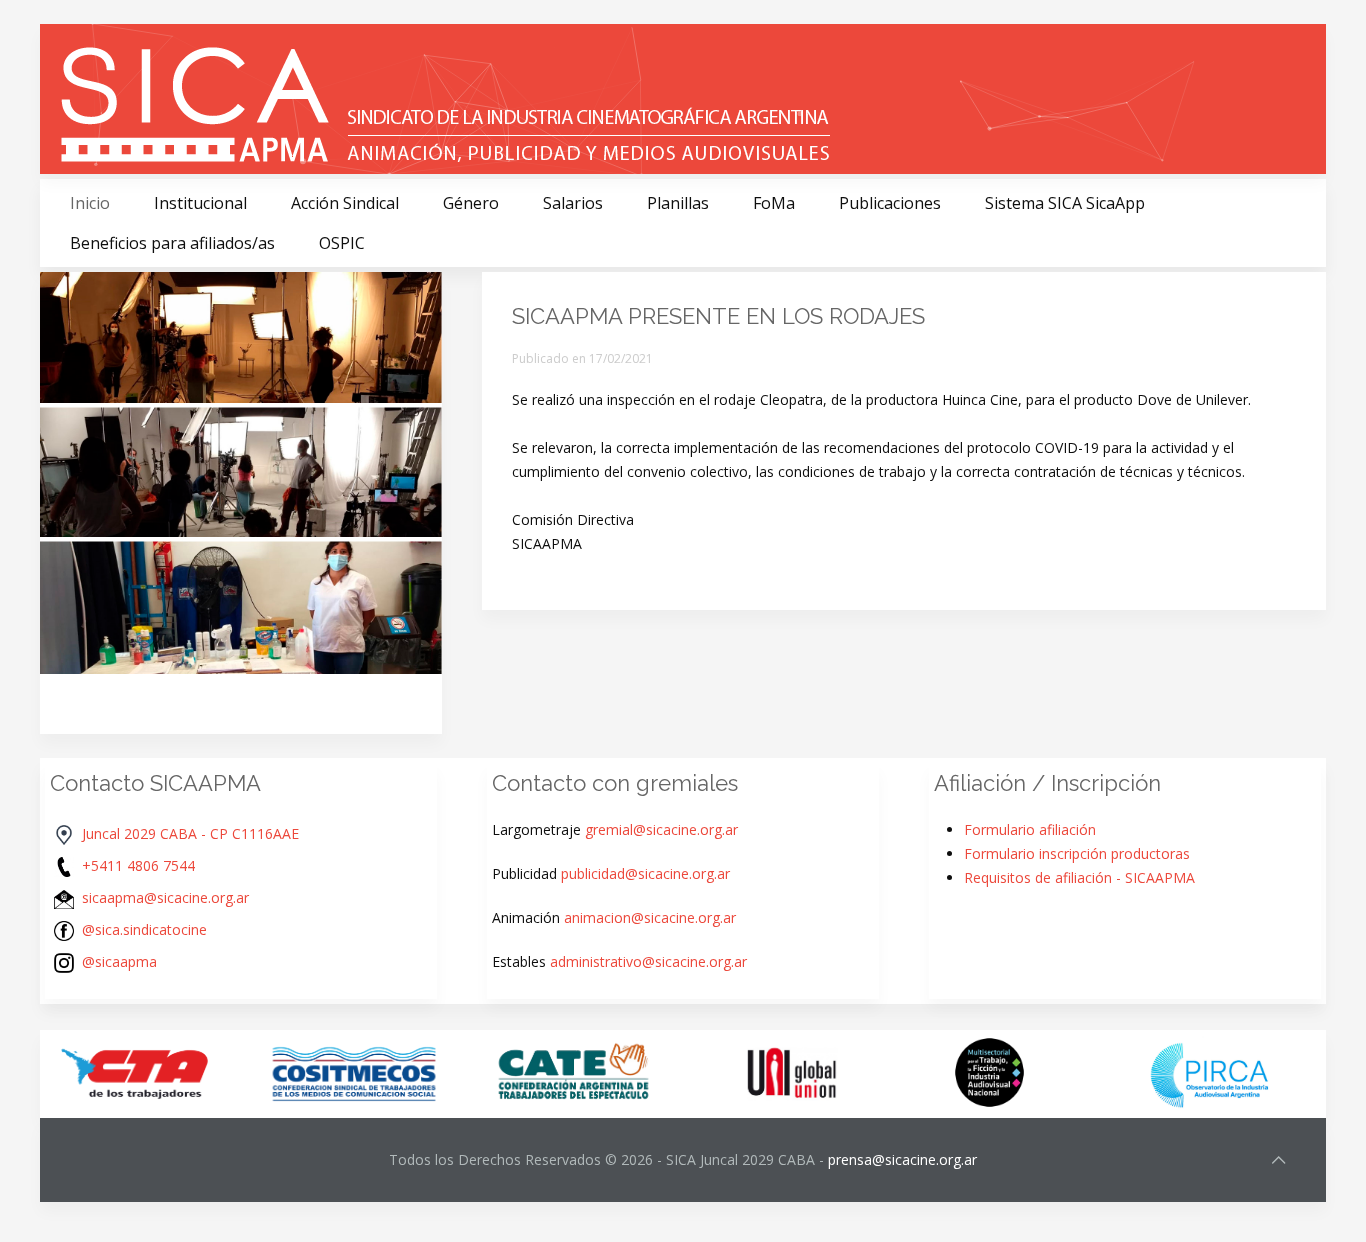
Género (471, 203)
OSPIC (342, 243)
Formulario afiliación (1030, 829)
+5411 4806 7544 (138, 865)
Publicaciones (890, 203)
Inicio (90, 203)
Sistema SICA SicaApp (1065, 203)
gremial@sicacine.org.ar (661, 829)
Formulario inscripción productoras (1077, 853)
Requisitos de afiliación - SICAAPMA (1079, 877)
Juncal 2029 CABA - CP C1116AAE (190, 833)
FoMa (774, 203)
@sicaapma (119, 961)
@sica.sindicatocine (144, 929)
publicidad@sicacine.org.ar (645, 873)
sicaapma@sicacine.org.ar (165, 897)
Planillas (678, 203)
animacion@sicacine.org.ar (650, 917)
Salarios (573, 203)
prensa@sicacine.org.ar (902, 1159)
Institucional (200, 203)
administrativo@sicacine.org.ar (648, 961)
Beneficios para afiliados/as (172, 243)
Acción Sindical (345, 203)
